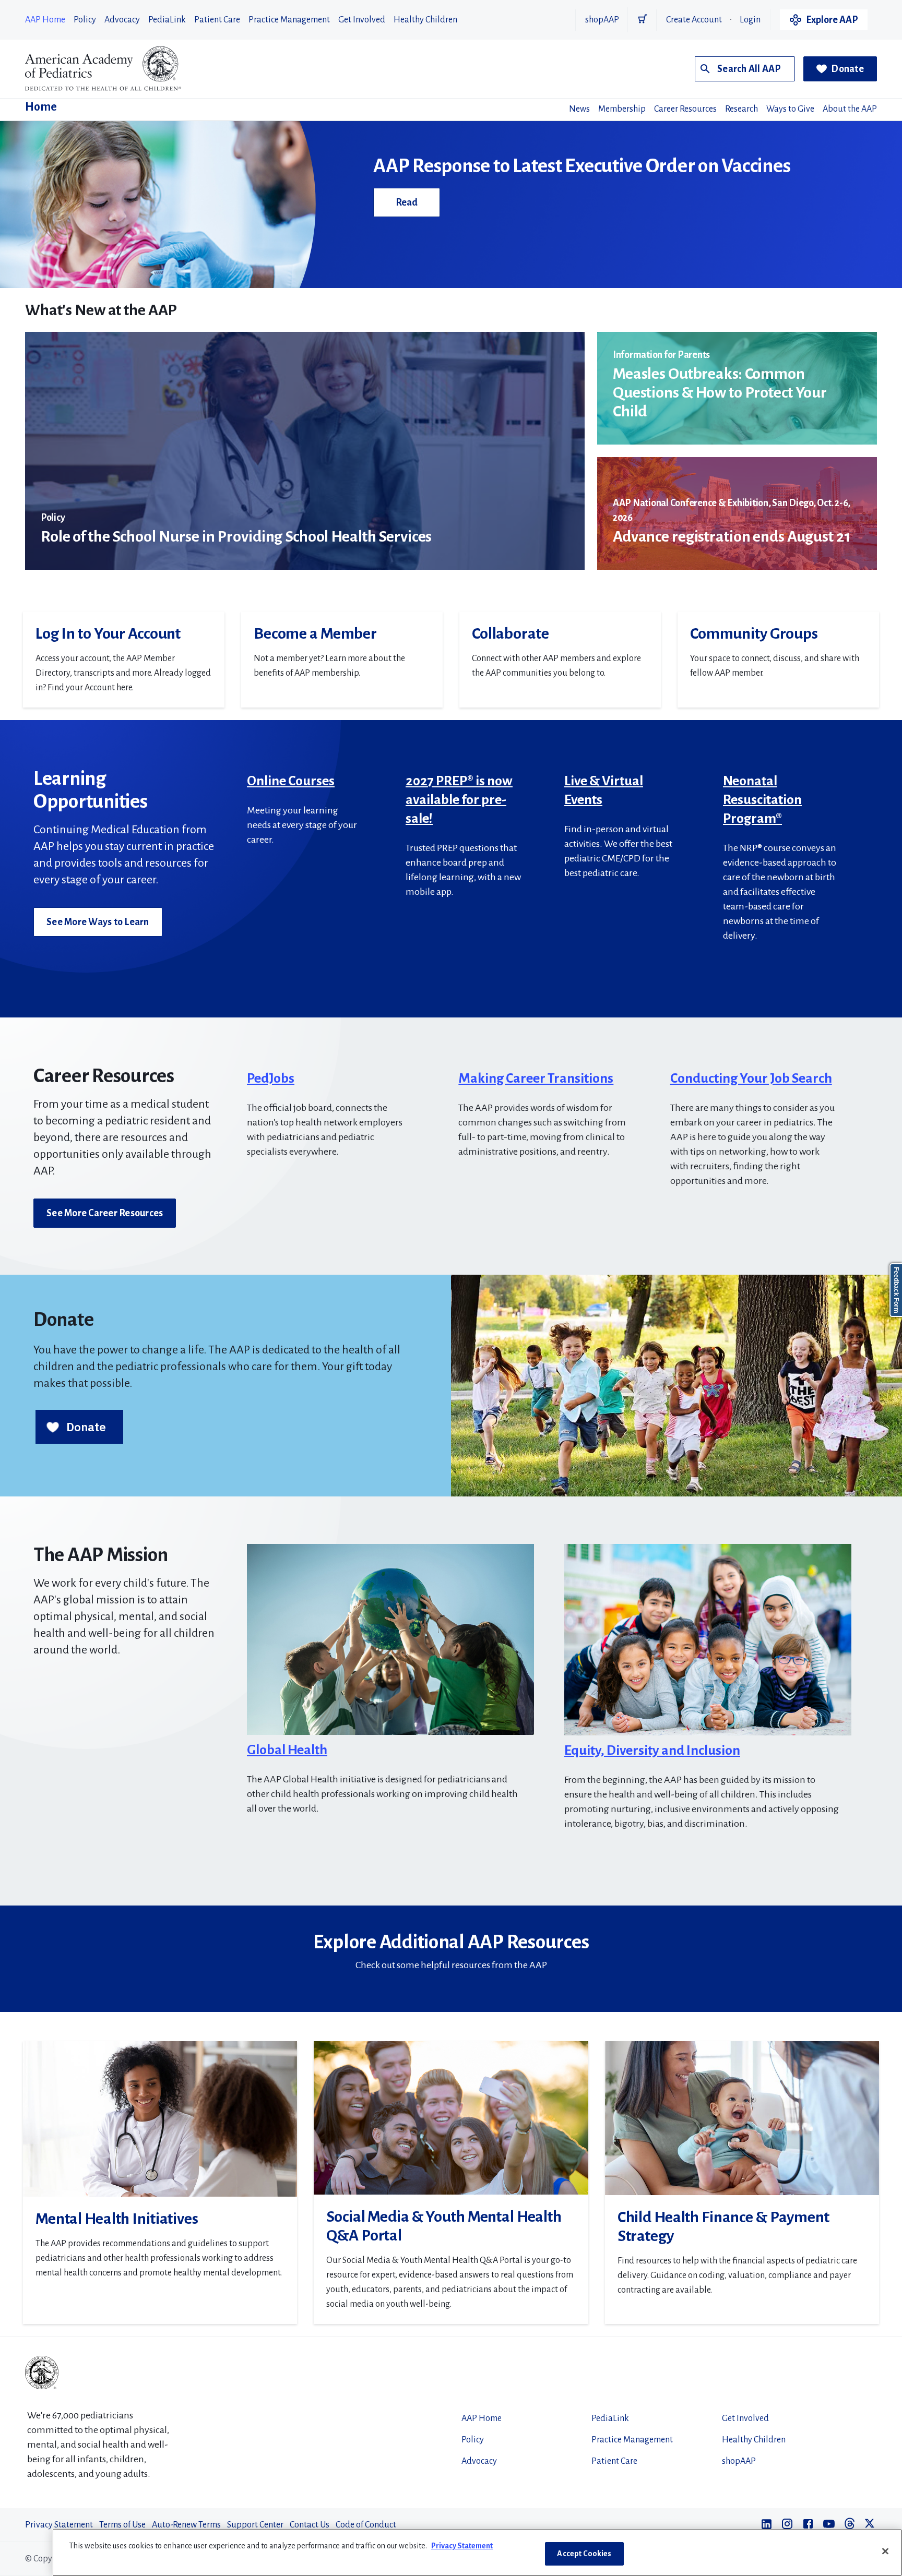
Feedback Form (896, 1290)
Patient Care (217, 20)
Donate (847, 69)
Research (741, 109)
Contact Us (310, 2525)
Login (750, 20)
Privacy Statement (59, 2525)
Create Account (694, 20)
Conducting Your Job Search (751, 1079)
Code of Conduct (366, 2525)
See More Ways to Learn (98, 922)
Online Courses (291, 781)
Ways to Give (790, 109)
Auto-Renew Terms (186, 2525)
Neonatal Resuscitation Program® (762, 800)
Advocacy (122, 20)
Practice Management (289, 20)
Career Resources (685, 109)
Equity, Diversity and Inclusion (652, 1751)
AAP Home (45, 20)
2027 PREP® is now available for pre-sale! (459, 800)
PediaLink (167, 20)
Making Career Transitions (536, 1079)
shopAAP (602, 20)
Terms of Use (122, 2525)
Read (407, 202)
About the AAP (850, 109)
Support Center (255, 2525)
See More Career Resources (105, 1213)
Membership (622, 109)
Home (41, 107)
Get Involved (362, 20)
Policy (85, 20)
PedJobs (271, 1079)
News (579, 109)
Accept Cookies (584, 2554)
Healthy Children (425, 20)
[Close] (885, 2551)
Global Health (287, 1750)
